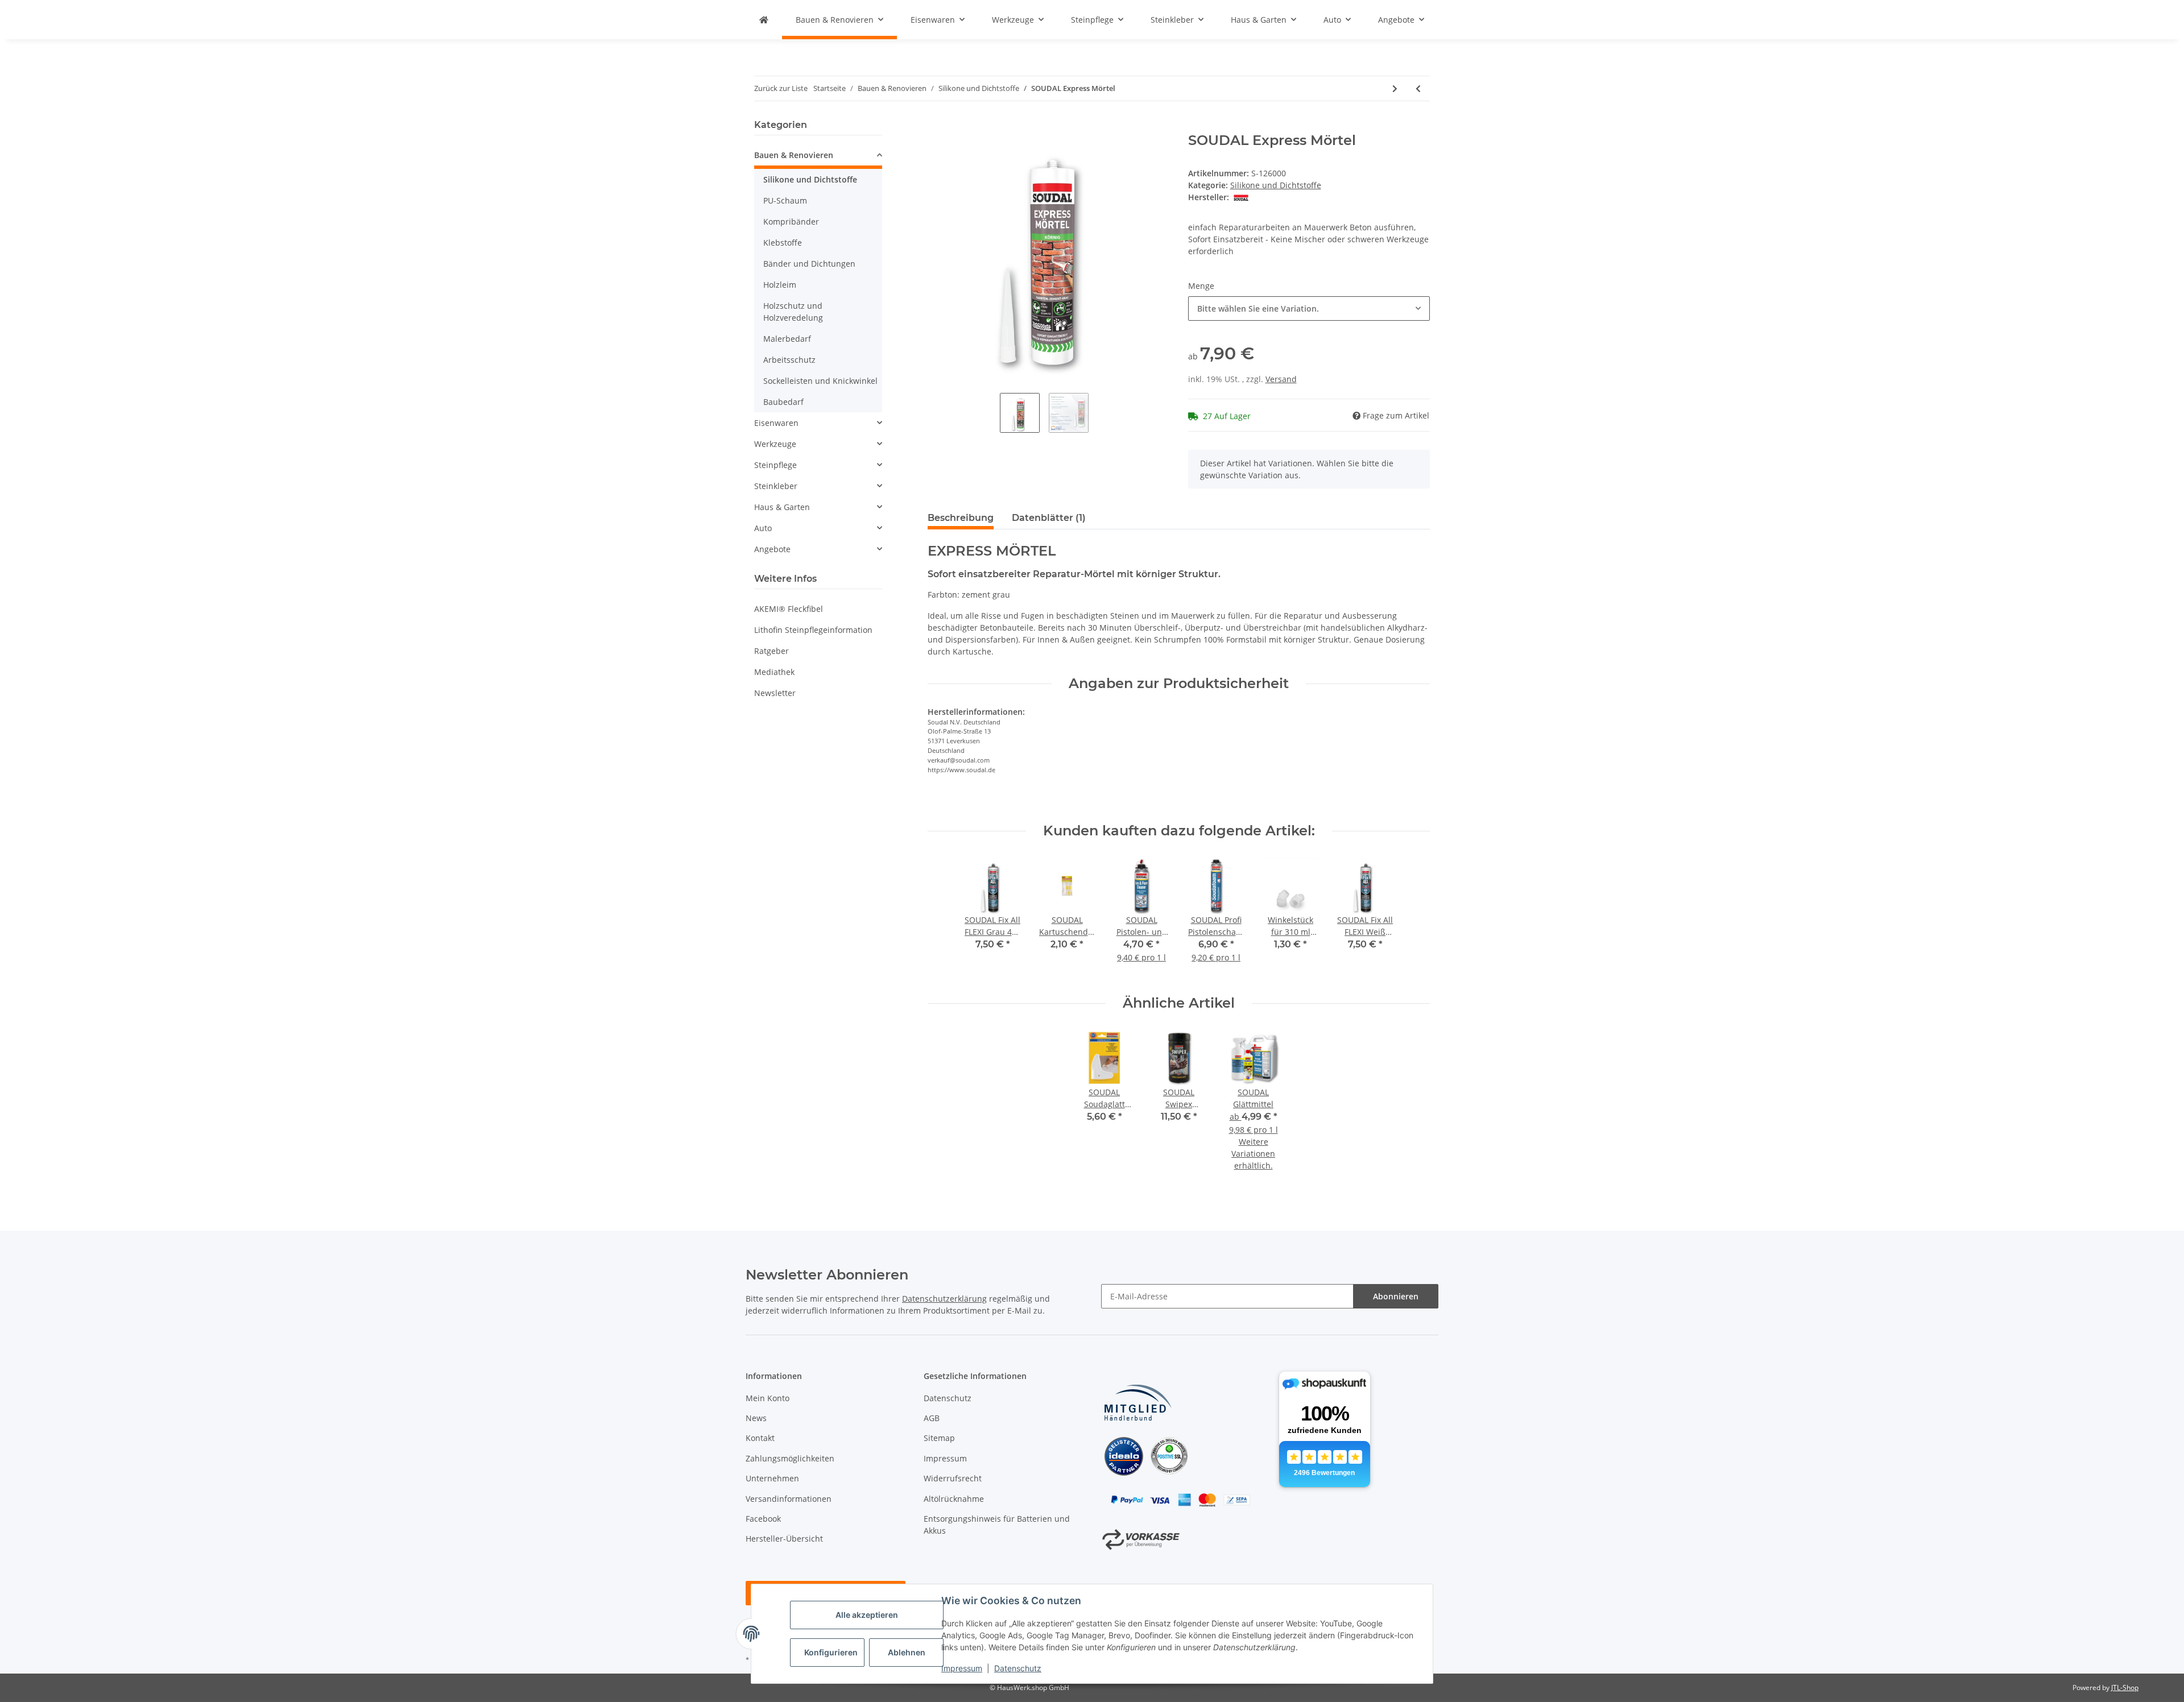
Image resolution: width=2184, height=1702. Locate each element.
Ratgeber (772, 651)
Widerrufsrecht (953, 1478)
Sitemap (939, 1438)
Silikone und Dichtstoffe (1276, 185)
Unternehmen (772, 1478)
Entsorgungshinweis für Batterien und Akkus (997, 1525)
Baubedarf (783, 402)
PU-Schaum (785, 200)
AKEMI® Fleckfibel (789, 609)
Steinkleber (776, 486)
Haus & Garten (782, 507)
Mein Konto (768, 1398)
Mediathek (774, 672)
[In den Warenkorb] (937, 126)
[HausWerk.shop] (764, 20)
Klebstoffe (783, 243)
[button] (818, 157)
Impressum (962, 1668)
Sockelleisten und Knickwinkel (820, 381)
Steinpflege (775, 465)
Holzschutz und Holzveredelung (793, 312)
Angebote (772, 549)
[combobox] (1309, 308)
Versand (1281, 379)
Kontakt (760, 1438)
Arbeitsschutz (789, 360)
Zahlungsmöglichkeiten (790, 1458)
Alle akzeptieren (867, 1615)
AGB (932, 1418)
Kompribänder (791, 221)
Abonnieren (1396, 1296)
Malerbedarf (787, 339)
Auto (763, 528)
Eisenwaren (776, 423)
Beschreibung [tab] (961, 518)
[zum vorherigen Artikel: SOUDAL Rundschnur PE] (1418, 88)
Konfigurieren (831, 1652)
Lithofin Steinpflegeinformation (813, 630)
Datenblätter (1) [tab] (1049, 518)
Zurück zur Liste (781, 88)
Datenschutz (1018, 1668)
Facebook (763, 1519)
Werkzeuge (775, 444)
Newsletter (775, 693)
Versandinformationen (789, 1499)
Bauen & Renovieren (794, 155)
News (756, 1418)
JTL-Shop (2125, 1687)
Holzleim (780, 285)
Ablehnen (907, 1652)
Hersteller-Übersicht (784, 1539)
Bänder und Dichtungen (809, 264)
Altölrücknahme (954, 1499)
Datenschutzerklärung (944, 1299)
